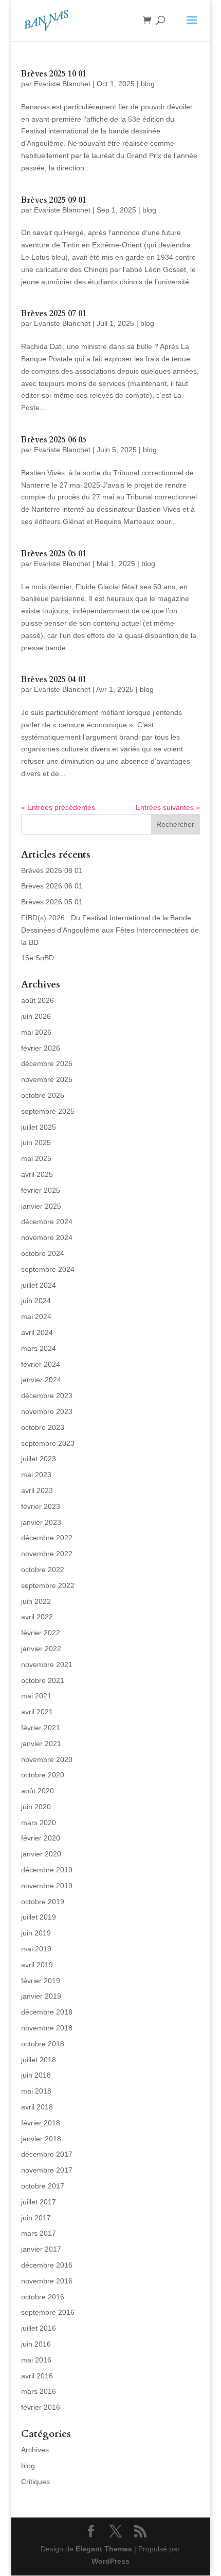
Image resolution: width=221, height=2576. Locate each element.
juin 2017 (36, 2218)
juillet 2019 (39, 1917)
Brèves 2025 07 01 (54, 314)
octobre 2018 (43, 2044)
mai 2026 (36, 1032)
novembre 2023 (47, 1411)
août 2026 (38, 1000)
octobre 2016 (43, 2297)
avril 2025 (37, 1174)
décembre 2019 (47, 1870)
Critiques (35, 2482)
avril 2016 (37, 2376)
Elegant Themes (104, 2549)
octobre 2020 (43, 1775)
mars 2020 (39, 1823)
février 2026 (41, 1048)
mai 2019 (36, 1949)
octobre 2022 (43, 1570)
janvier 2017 (41, 2249)
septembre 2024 (48, 1269)
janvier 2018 (41, 2139)
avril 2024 (37, 1332)
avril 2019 (37, 1965)
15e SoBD (38, 958)
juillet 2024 (39, 1285)
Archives (35, 2450)
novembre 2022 (47, 1554)
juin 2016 (36, 2344)
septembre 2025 (48, 1111)
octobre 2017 (43, 2186)
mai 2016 (36, 2360)
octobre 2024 (43, 1253)
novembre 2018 (47, 2028)
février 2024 (41, 1364)
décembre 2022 (47, 1538)
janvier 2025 (41, 1206)
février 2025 (41, 1190)
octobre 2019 (43, 1902)
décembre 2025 (47, 1063)
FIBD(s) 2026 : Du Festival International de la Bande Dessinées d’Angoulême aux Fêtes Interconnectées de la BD (110, 930)
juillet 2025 (39, 1127)
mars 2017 (39, 2233)
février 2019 (41, 1981)
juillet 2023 (39, 1459)
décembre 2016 (47, 2265)
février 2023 (41, 1506)
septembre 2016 (48, 2312)
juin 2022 (36, 1601)
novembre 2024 (47, 1237)
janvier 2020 (41, 1854)
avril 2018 (37, 2107)
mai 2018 (36, 2091)
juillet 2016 (39, 2328)
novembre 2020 (47, 1759)
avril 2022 (37, 1617)
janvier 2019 (41, 1996)
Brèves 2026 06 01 (52, 886)
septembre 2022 (48, 1585)
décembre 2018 (47, 2012)
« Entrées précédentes (58, 807)
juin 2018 (36, 2075)
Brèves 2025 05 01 (54, 554)
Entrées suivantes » (168, 807)
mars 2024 (39, 1348)
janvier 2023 (41, 1522)
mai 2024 (36, 1316)
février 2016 (41, 2407)
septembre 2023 (48, 1443)
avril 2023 (37, 1490)
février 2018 (41, 2123)
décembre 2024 (47, 1222)
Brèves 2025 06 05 (54, 440)
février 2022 (41, 1633)
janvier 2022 (41, 1649)
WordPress (110, 2561)
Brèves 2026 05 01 (52, 902)
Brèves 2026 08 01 (52, 870)
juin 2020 (36, 1807)
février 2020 (41, 1838)
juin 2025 (36, 1142)
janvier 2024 (41, 1380)
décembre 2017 (47, 2154)
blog (148, 84)
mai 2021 (36, 1696)
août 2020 (38, 1791)
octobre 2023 (43, 1427)
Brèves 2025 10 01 (54, 74)
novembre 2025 (47, 1079)
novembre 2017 (47, 2170)
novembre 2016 (47, 2281)
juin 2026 (36, 1016)
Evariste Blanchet (62, 84)
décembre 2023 (47, 1396)
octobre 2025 (43, 1095)
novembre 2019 (47, 1886)
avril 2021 (37, 1712)
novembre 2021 (47, 1664)
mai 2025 (36, 1158)
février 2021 (41, 1728)
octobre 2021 (43, 1680)
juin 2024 (36, 1301)
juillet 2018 (39, 2060)
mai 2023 (36, 1475)
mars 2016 (39, 2391)
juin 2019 (36, 1933)
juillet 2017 (39, 2202)
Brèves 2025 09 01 (54, 200)
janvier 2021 (41, 1744)
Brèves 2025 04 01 (54, 680)
